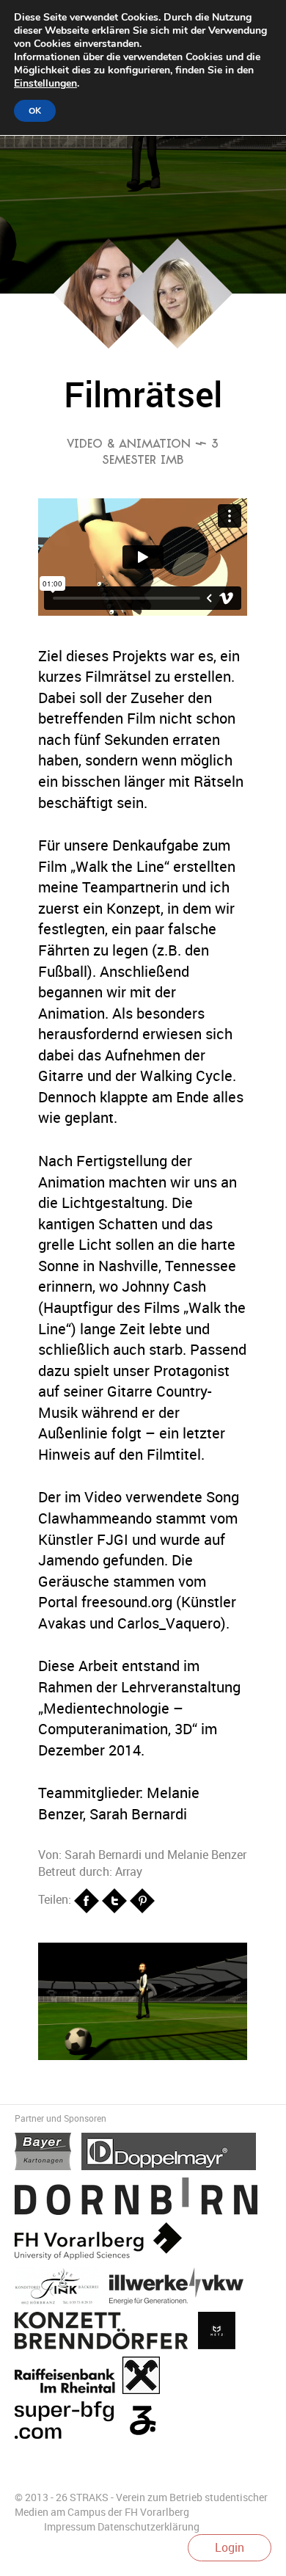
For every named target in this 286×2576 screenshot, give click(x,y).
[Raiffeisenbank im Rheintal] (91, 2378)
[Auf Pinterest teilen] (142, 1899)
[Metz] (220, 2333)
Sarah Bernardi (103, 1855)
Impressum (70, 2526)
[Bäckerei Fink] (62, 2288)
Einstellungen (45, 84)
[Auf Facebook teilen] (88, 1899)
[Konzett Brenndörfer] (106, 2333)
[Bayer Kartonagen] (48, 2154)
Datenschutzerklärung (148, 2526)
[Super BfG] (69, 2423)
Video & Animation (129, 444)
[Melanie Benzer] (177, 344)
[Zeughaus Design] (146, 2423)
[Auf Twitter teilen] (116, 1899)
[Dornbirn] (140, 2199)
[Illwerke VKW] (180, 2288)
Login (230, 2547)
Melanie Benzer (207, 1855)
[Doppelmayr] (172, 2154)
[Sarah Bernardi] (109, 344)
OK (35, 111)
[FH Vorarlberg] (102, 2244)
